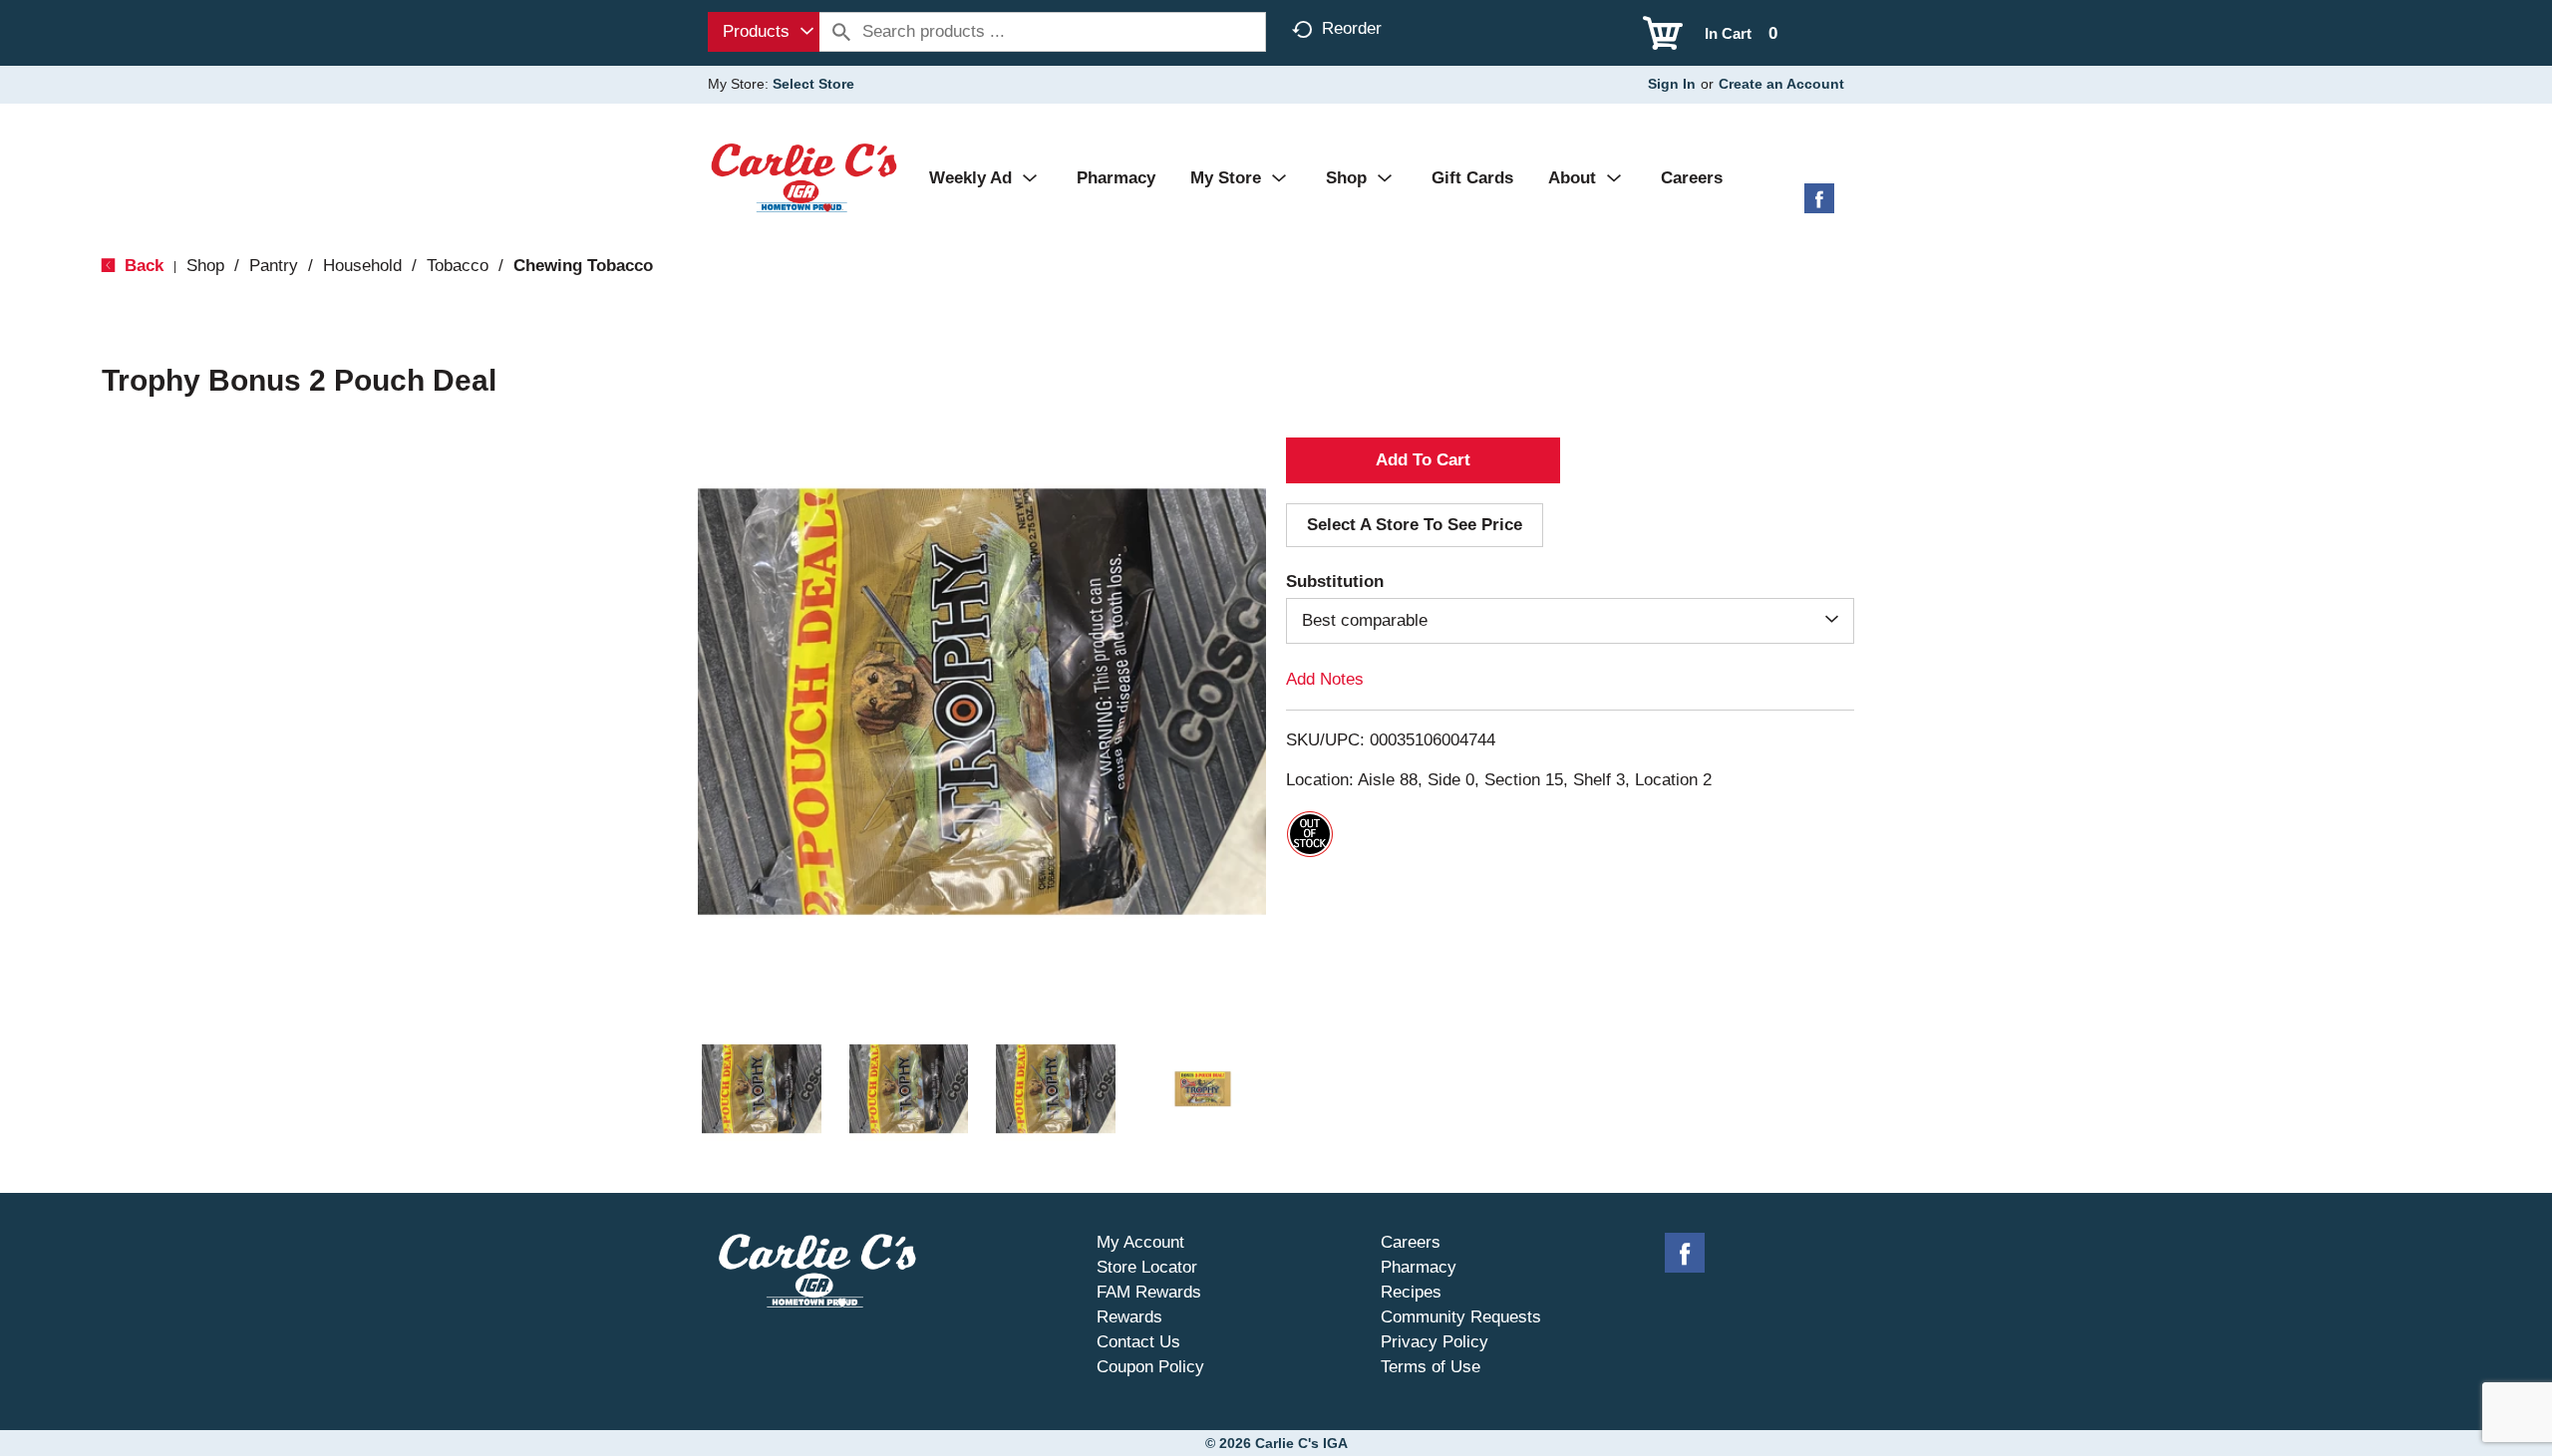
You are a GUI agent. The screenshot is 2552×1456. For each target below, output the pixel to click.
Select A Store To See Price (1415, 525)
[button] (762, 1089)
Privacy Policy (1435, 1342)
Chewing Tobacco (583, 266)
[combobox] (764, 32)
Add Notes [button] (1325, 679)
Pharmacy (1419, 1267)
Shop (205, 266)
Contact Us (1138, 1342)
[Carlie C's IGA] (804, 177)
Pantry (274, 266)
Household (362, 266)
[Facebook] (1819, 206)
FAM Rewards (1149, 1292)
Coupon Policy (1150, 1367)
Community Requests (1461, 1317)
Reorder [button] (1352, 28)
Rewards (1129, 1317)
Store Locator (1147, 1267)
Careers (1411, 1242)
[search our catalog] (841, 32)
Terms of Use (1431, 1367)
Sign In (1672, 84)
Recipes (1411, 1292)
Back (142, 266)
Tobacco (458, 266)
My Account (1140, 1242)
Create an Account (1781, 84)
